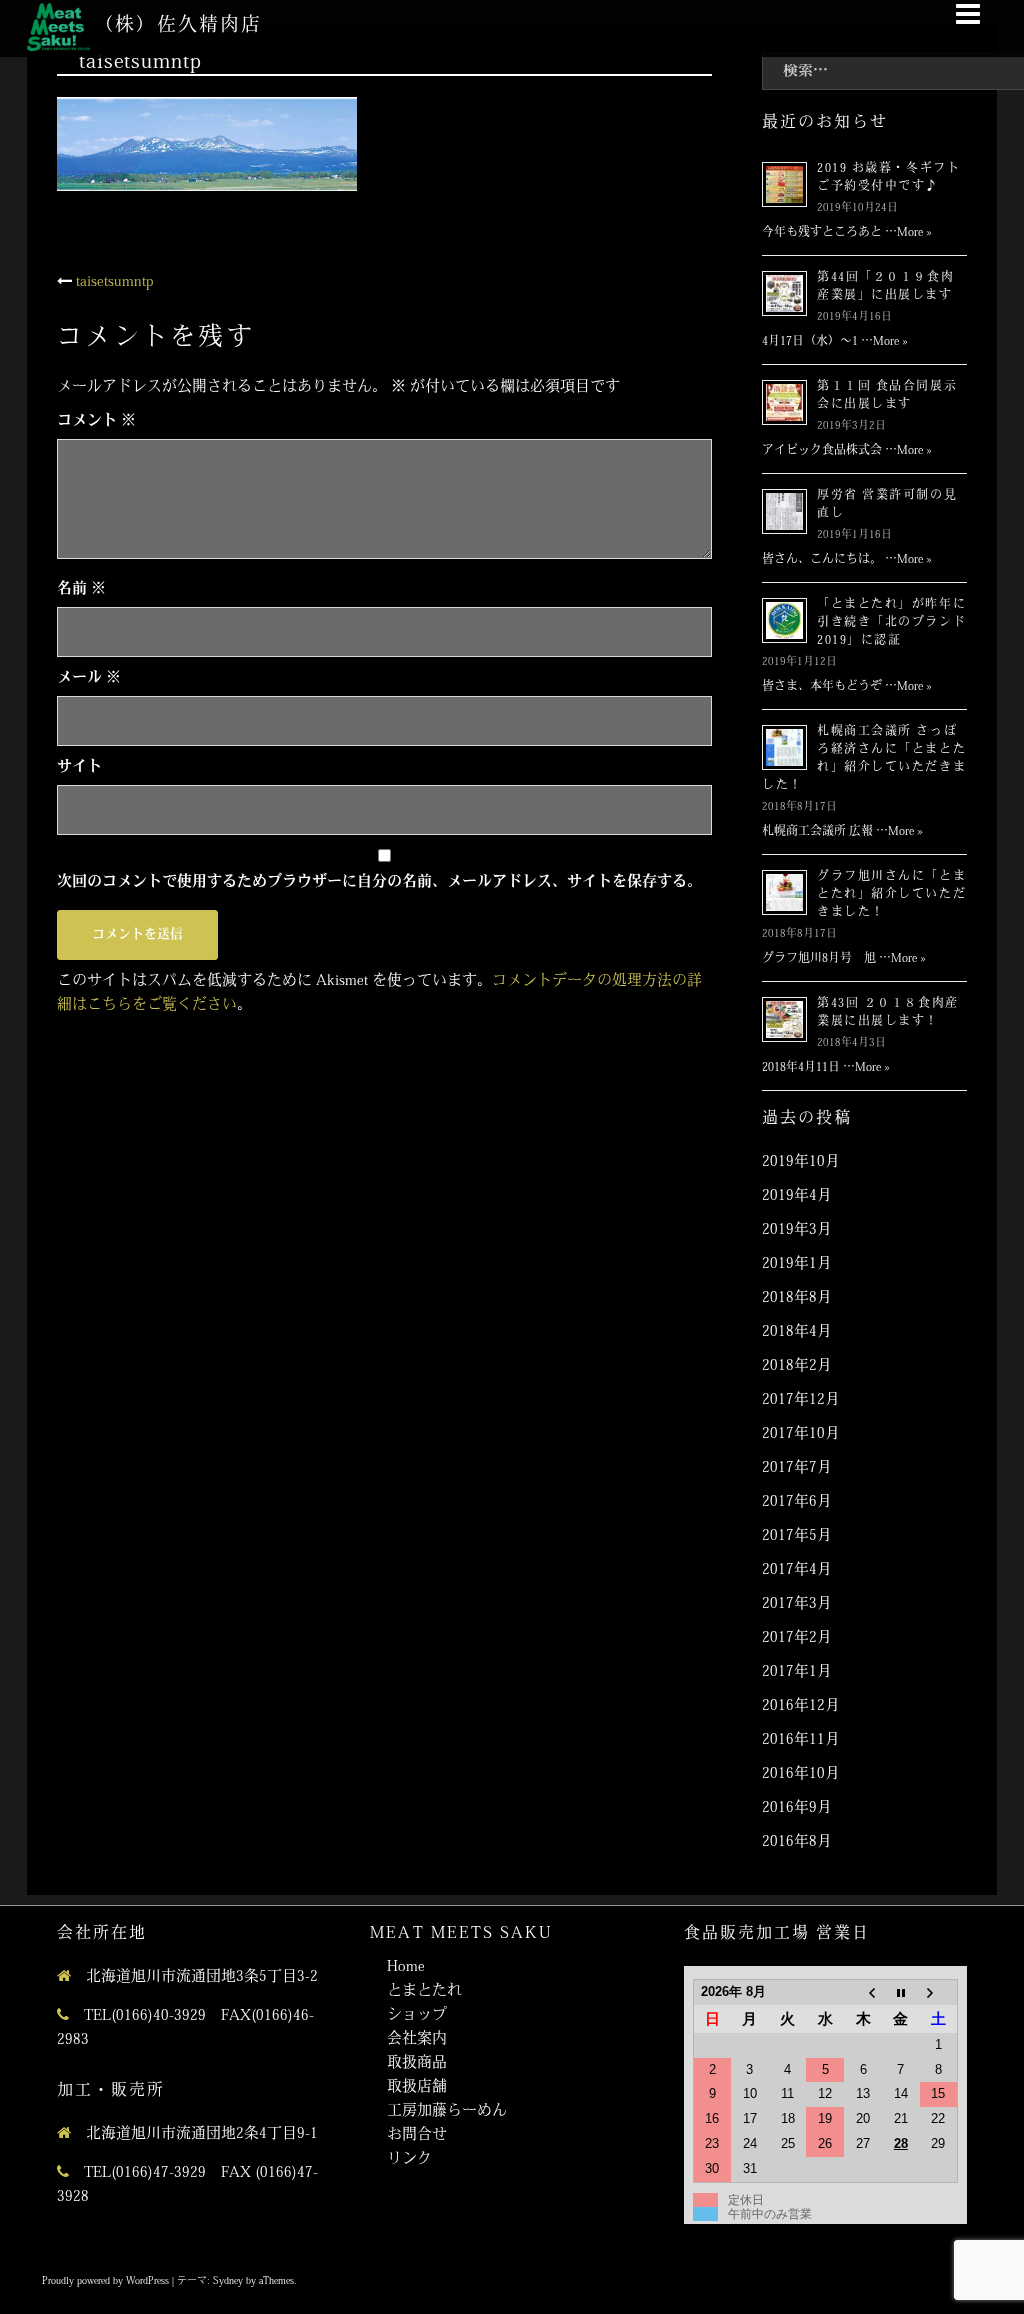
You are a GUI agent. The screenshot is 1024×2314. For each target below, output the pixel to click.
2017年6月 (797, 1502)
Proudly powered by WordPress (105, 2281)
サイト (79, 767)
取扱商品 (417, 2063)
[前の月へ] (863, 1992)
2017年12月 (801, 1400)
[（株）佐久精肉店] (58, 27)
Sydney (228, 2281)
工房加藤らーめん (447, 2111)
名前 (81, 589)
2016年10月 (801, 1774)
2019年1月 (797, 1264)
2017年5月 (797, 1536)
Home (406, 1967)
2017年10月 (801, 1434)
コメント (96, 421)
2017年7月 (797, 1468)
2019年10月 (801, 1162)
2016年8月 (797, 1842)
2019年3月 (797, 1230)
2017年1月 (797, 1672)
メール (89, 678)
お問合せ (417, 2135)
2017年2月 (797, 1638)
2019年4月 (797, 1196)
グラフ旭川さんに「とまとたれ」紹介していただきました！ (891, 895)
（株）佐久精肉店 (177, 26)
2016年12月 (801, 1706)
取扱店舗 (417, 2087)
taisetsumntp (115, 282)
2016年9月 (797, 1808)
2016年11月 (801, 1740)
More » (914, 233)
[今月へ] (901, 1992)
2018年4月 (797, 1332)
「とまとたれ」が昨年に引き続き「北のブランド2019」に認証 (891, 623)
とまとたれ (424, 1991)
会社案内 (417, 2039)
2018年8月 (797, 1298)
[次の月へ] (939, 1992)
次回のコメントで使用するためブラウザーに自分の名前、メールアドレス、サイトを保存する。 (379, 882)
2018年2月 (797, 1366)
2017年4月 (797, 1570)
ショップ (417, 2015)
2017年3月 (797, 1604)
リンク (409, 2159)
